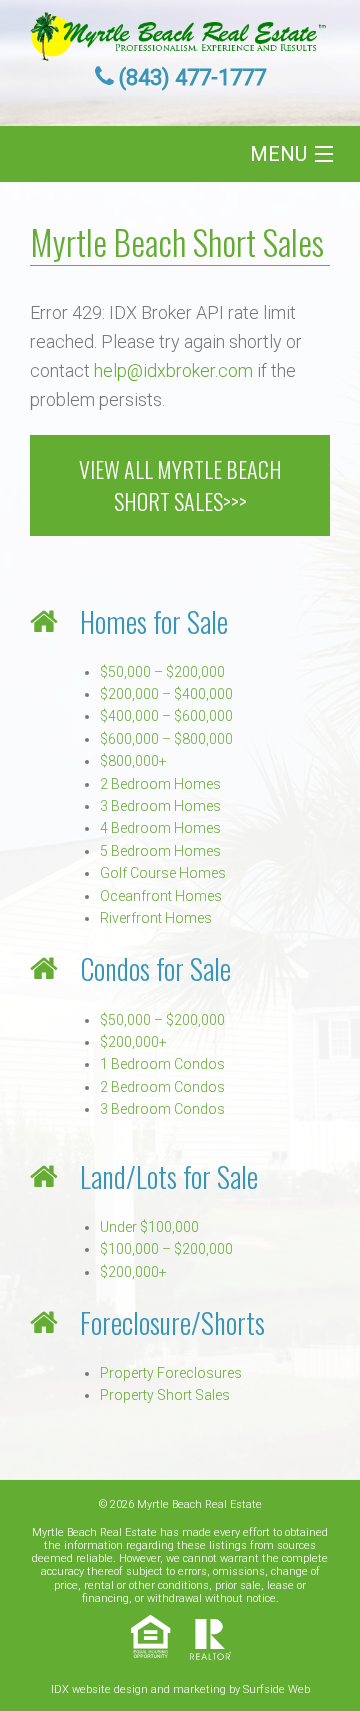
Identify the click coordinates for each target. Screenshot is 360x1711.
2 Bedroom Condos (162, 1087)
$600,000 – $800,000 (166, 739)
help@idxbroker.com (173, 370)
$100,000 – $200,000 (166, 1249)
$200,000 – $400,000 (166, 694)
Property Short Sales (165, 1395)
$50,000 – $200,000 (162, 672)
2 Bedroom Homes (160, 784)
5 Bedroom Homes (160, 851)
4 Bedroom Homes (160, 828)
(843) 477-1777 (192, 77)
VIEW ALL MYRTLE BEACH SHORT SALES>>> (180, 485)
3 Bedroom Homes (160, 806)
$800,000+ (133, 761)
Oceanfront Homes (161, 896)
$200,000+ (133, 1042)
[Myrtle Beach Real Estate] (180, 31)
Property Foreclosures (171, 1373)
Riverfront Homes (156, 918)
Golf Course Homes (163, 873)
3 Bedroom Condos (162, 1109)
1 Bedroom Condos (162, 1064)
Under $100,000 (149, 1227)
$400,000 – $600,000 (166, 716)
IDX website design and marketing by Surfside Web (180, 1689)
